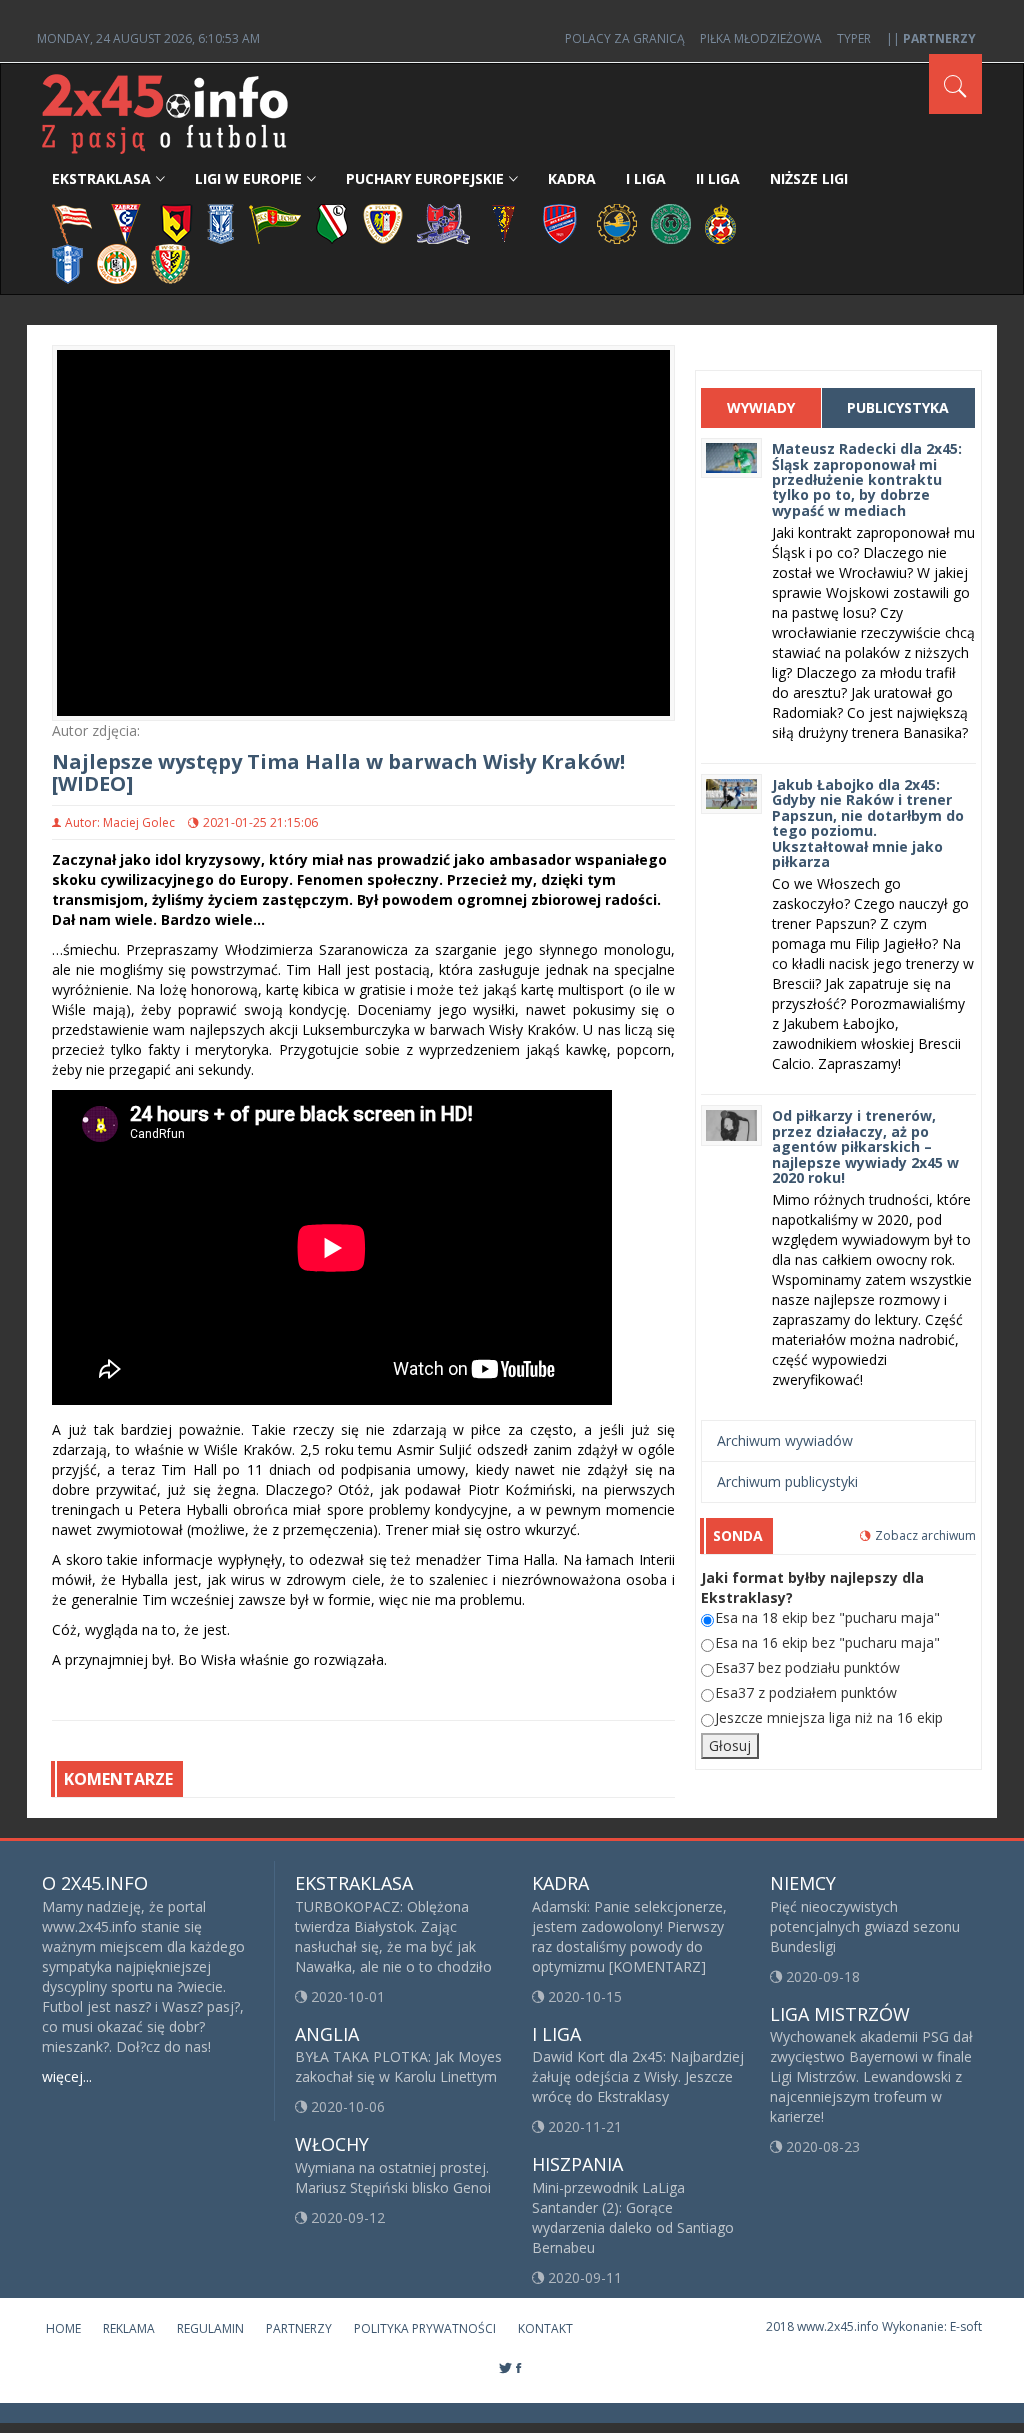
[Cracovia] (72, 222)
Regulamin (210, 2328)
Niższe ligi (809, 178)
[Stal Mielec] (617, 222)
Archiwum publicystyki (787, 1481)
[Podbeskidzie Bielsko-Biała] (443, 222)
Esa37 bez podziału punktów (807, 1667)
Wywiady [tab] (761, 407)
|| (931, 38)
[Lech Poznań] (221, 222)
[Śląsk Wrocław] (170, 262)
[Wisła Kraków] (720, 222)
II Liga (718, 178)
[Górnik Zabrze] (126, 222)
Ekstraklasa (101, 178)
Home (63, 2328)
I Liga (646, 178)
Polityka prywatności (425, 2328)
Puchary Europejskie (425, 178)
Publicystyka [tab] (898, 407)
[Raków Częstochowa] (560, 222)
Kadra (572, 178)
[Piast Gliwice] (383, 222)
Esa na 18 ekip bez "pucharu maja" (827, 1617)
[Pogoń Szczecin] (504, 222)
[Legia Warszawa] (332, 222)
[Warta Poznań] (671, 222)
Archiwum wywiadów (785, 1440)
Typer (854, 38)
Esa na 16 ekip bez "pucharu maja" (827, 1642)
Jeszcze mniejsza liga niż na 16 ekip (829, 1717)
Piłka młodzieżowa (761, 38)
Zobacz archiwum (925, 1535)
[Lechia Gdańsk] (275, 222)
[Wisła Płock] (67, 262)
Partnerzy (299, 2328)
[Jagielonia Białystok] (176, 222)
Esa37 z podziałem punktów (806, 1692)
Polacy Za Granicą (625, 38)
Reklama (129, 2328)
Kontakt (545, 2328)
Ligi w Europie (248, 178)
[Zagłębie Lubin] (117, 262)
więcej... (67, 2076)
